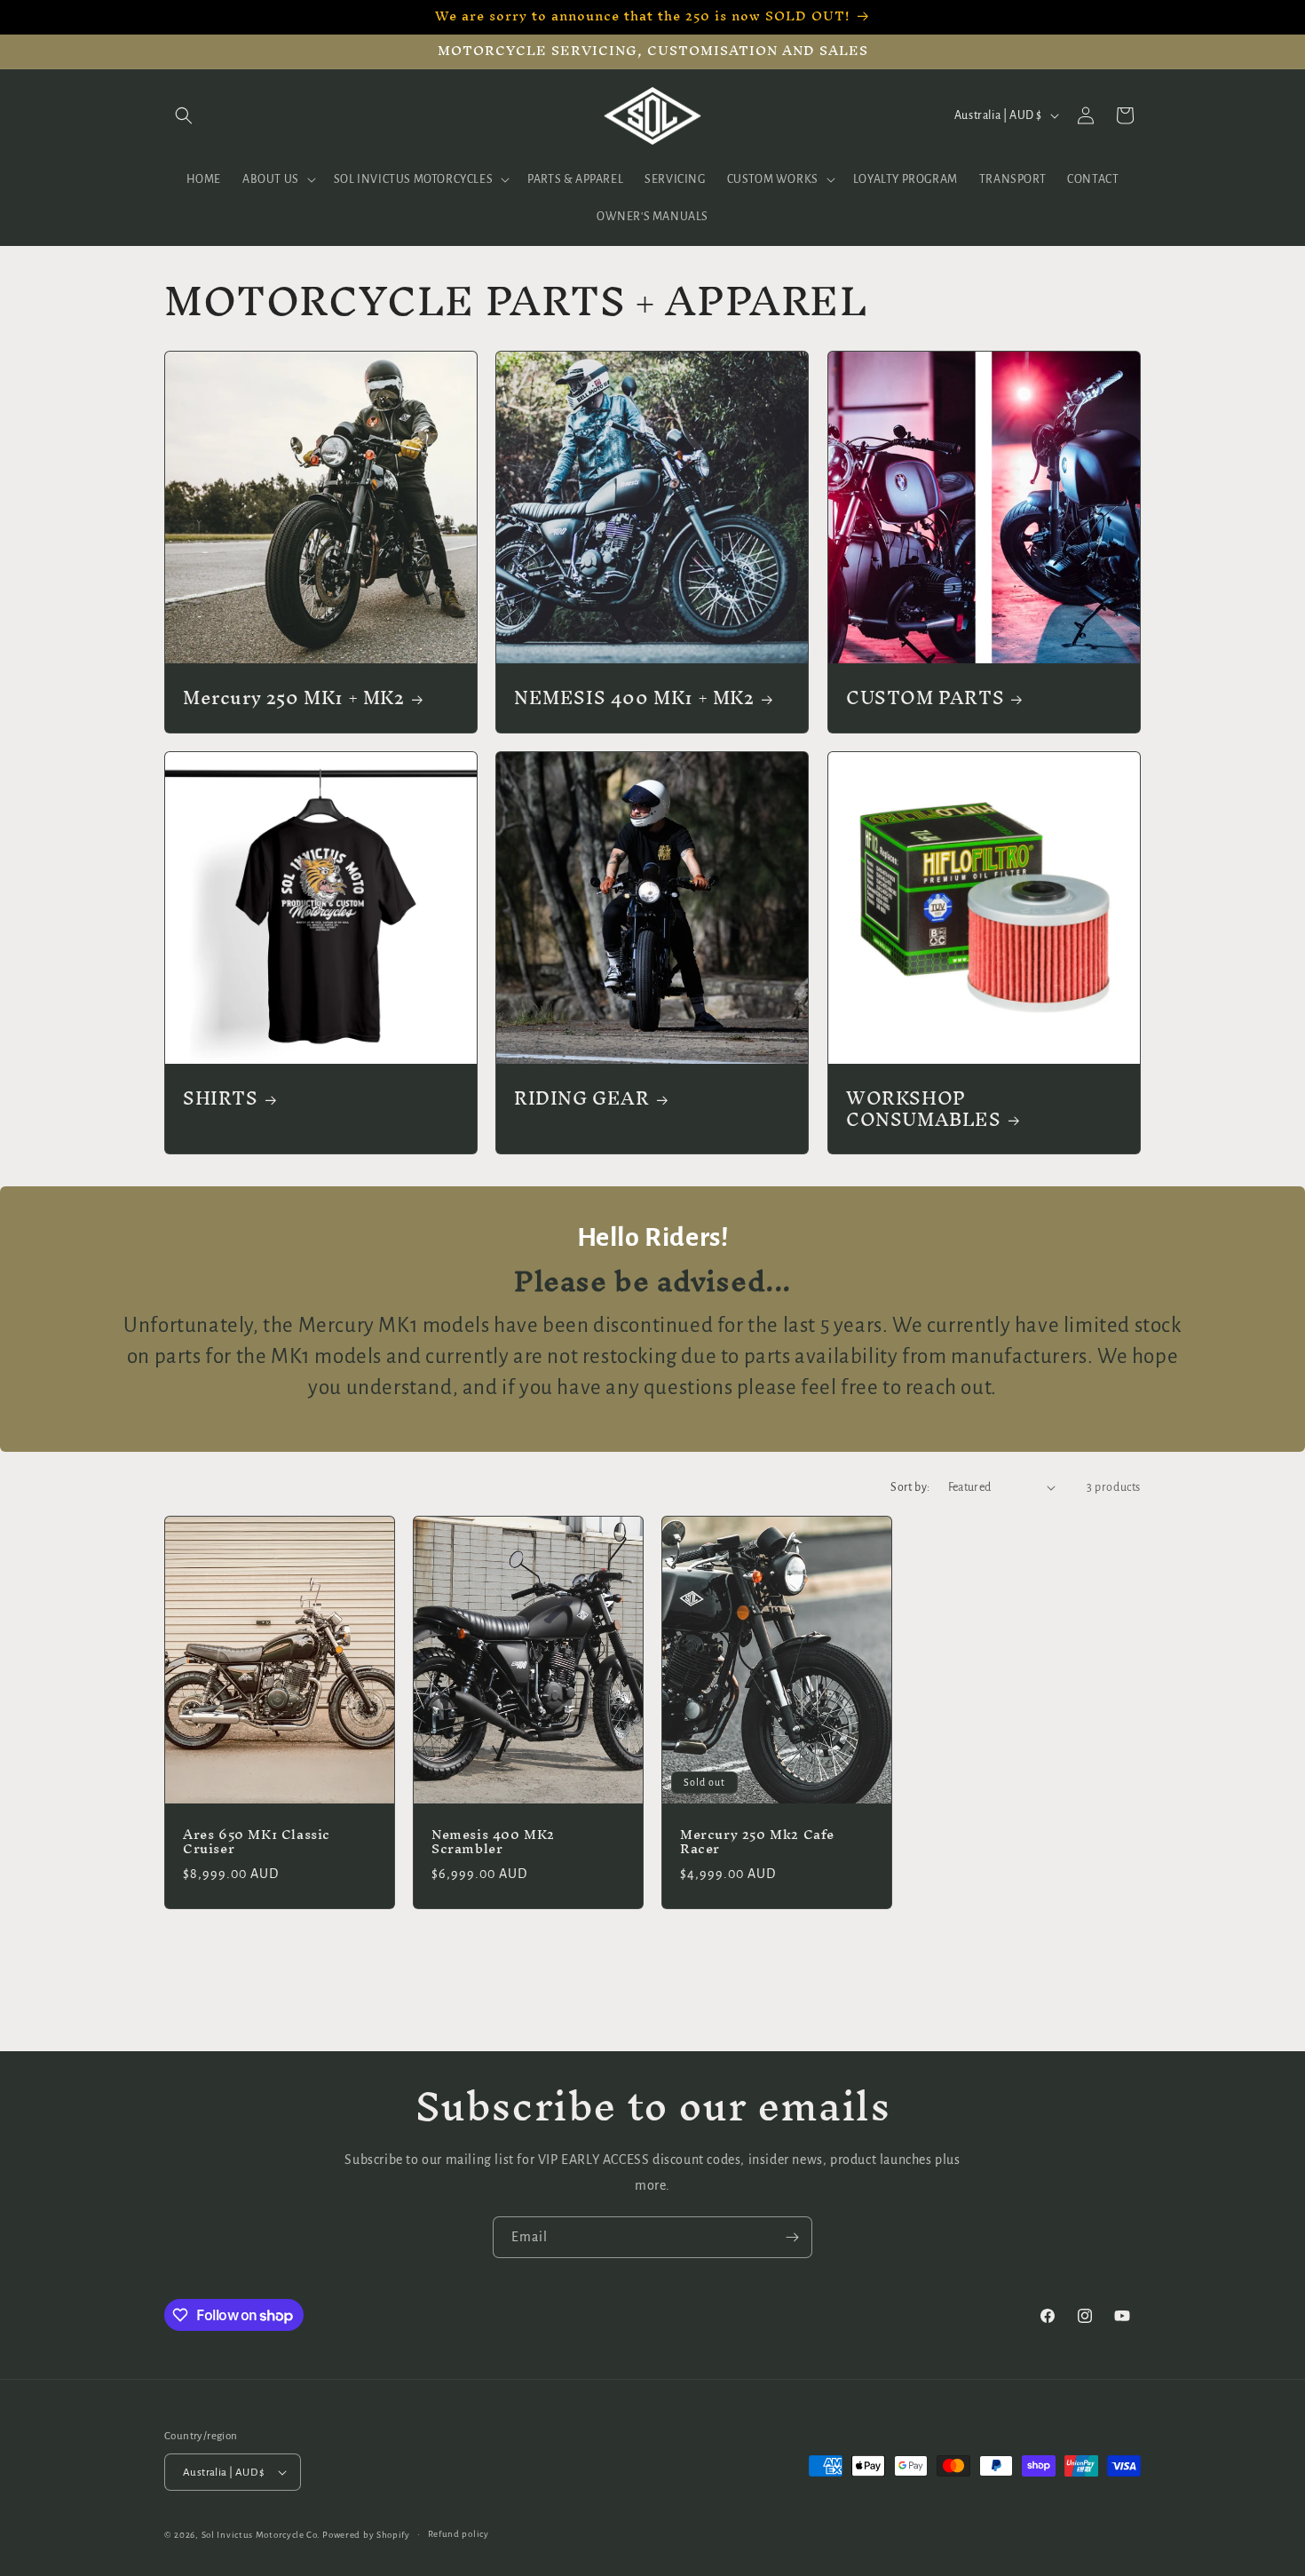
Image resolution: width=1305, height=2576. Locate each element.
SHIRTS (221, 1098)
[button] (184, 115)
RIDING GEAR (582, 1098)
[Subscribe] (792, 2237)
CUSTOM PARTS (925, 698)
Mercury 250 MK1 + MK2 (294, 698)
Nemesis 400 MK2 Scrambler (493, 1842)
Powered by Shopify (366, 2535)
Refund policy (459, 2534)
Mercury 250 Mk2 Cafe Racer (757, 1842)
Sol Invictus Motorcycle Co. (261, 2535)
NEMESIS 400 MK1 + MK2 (634, 698)
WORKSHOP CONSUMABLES (924, 1109)
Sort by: (910, 1487)
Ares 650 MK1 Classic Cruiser (257, 1842)
